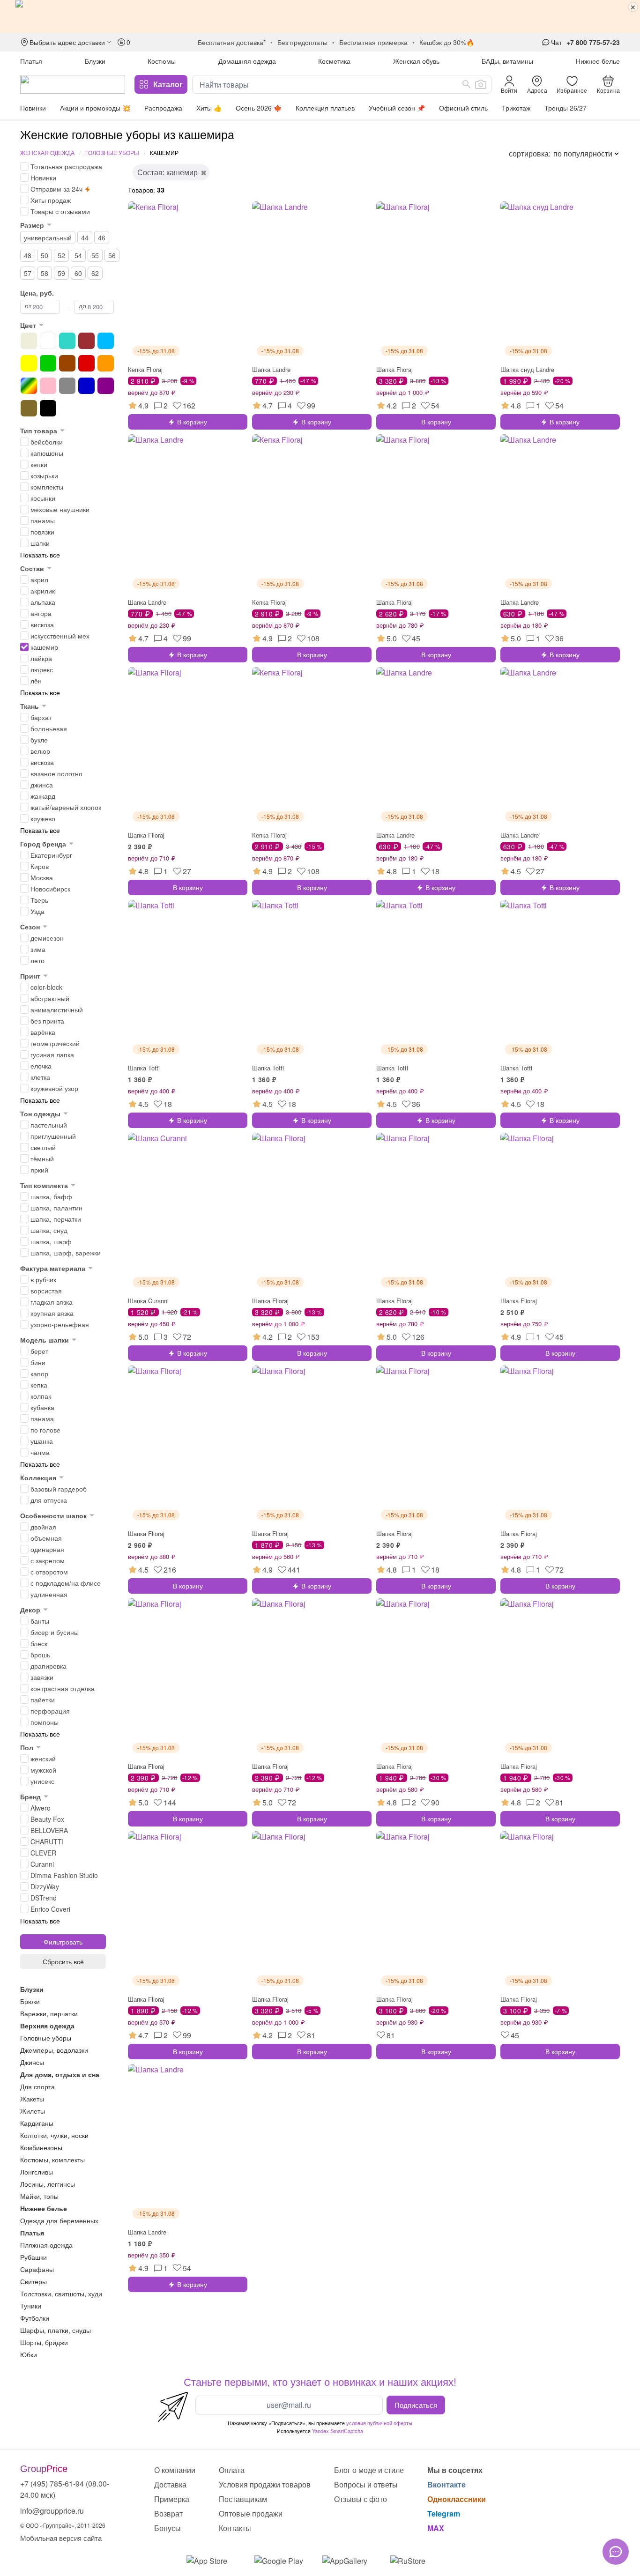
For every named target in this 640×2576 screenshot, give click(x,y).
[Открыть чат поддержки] (616, 2552)
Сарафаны (37, 2269)
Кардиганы (37, 2123)
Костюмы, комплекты (52, 2160)
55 (95, 255)
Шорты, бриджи (44, 2342)
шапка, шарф (51, 1241)
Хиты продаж (51, 200)
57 (28, 273)
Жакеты (32, 2099)
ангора (41, 613)
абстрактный (50, 998)
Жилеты (33, 2111)
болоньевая (49, 728)
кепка (39, 1385)
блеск (39, 1643)
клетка (40, 1077)
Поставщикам (243, 2499)
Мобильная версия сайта (61, 2538)
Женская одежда (47, 152)
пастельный (49, 1125)
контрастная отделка (63, 1688)
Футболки (35, 2318)
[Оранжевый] (106, 363)
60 (78, 273)
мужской (43, 1770)
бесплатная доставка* (232, 42)
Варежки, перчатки (49, 2013)
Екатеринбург (51, 855)
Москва (42, 877)
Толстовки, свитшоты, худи (61, 2294)
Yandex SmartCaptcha (338, 2431)
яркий (39, 1170)
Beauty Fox (47, 1819)
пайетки (43, 1700)
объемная (46, 1538)
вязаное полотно (56, 773)
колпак (41, 1396)
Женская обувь (416, 61)
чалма (40, 1452)
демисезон (47, 938)
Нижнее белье (598, 61)
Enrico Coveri (50, 1909)
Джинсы (32, 2062)
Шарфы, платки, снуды (56, 2330)
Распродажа (163, 108)
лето (37, 960)
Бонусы (167, 2528)
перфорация (50, 1711)
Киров (40, 866)
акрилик (43, 591)
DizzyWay (45, 1886)
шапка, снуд (49, 1230)
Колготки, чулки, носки (54, 2135)
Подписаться (416, 2405)
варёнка (43, 1032)
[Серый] (67, 386)
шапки (40, 543)
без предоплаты (302, 42)
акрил (39, 579)
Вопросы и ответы (366, 2484)
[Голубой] (106, 341)
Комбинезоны (41, 2147)
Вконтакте (447, 2484)
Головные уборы (112, 152)
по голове (45, 1430)
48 (28, 255)
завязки (42, 1677)
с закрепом (48, 1560)
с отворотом (49, 1572)
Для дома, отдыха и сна (60, 2074)
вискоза (42, 624)
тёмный (42, 1158)
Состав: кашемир (167, 172)
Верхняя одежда (47, 2026)
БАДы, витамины (507, 61)
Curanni (42, 1864)
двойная (43, 1527)
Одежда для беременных (59, 2220)
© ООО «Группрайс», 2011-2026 (63, 2525)
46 (102, 238)
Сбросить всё (63, 1961)
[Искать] (467, 84)
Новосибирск (50, 889)
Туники (31, 2306)
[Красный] (86, 363)
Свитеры (33, 2281)
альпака (43, 602)
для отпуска (49, 1500)
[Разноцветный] (29, 386)
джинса (42, 785)
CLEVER (43, 1853)
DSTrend (44, 1898)
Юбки (29, 2354)
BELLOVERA (49, 1830)
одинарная (47, 1549)
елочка (41, 1066)
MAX (436, 2528)
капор (39, 1373)
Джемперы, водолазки (54, 2050)
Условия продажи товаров (265, 2484)
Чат (556, 42)
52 (61, 255)
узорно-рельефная (60, 1324)
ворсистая (46, 1291)
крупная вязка (52, 1313)
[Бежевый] (29, 341)
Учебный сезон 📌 (397, 108)
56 (112, 255)
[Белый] (48, 341)
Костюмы (162, 61)
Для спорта (37, 2086)
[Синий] (86, 386)
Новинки (33, 108)
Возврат (168, 2513)
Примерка (172, 2499)
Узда (37, 911)
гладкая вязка (52, 1302)
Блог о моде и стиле (369, 2470)
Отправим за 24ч (56, 189)
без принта (47, 1021)
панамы (43, 520)
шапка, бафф (51, 1196)
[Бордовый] (86, 341)
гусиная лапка (52, 1054)
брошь (40, 1655)
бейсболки (47, 442)
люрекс (42, 669)
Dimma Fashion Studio (64, 1875)
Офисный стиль (463, 108)
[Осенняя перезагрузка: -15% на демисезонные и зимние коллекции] (320, 16)
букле (39, 740)
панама (42, 1418)
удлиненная (49, 1594)
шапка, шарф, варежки (66, 1253)
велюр (40, 751)
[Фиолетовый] (106, 386)
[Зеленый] (48, 363)
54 (78, 255)
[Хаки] (29, 408)
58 (45, 273)
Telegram (444, 2513)
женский (43, 1759)
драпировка (48, 1666)
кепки (39, 464)
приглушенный (53, 1136)
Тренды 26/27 (566, 108)
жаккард (43, 796)
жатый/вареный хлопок (66, 807)
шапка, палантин (56, 1208)
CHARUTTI (47, 1841)
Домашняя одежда (247, 61)
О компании (175, 2470)
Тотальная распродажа (66, 166)
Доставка (170, 2484)
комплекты (47, 487)
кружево (43, 818)
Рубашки (33, 2257)
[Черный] (48, 408)
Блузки (95, 61)
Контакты (235, 2528)
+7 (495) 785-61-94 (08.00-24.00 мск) (65, 2489)
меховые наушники (60, 509)
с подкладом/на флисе (66, 1583)
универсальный (48, 238)
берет (39, 1351)
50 (45, 255)
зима (38, 949)
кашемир (44, 647)
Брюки (30, 2001)
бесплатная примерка (373, 42)
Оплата (232, 2470)
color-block (46, 987)
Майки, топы (39, 2196)
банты (40, 1621)
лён (36, 681)
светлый (43, 1147)
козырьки (44, 475)
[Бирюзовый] (67, 341)
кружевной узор (54, 1088)
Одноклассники (457, 2499)
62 (95, 273)
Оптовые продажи (251, 2513)
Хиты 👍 (209, 108)
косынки (43, 498)
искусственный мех (60, 636)
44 (85, 238)
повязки (42, 532)
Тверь (39, 900)
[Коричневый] (67, 363)
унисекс (42, 1781)
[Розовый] (48, 386)
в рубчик (43, 1279)
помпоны (45, 1722)
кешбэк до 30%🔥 (447, 42)
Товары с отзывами (60, 211)
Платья (31, 61)
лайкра (41, 658)
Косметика (334, 61)
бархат (41, 717)
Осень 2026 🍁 (259, 108)
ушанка (42, 1441)
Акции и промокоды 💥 (95, 108)
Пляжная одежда (46, 2245)
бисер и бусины (55, 1632)
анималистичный (57, 1010)
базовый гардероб (59, 1489)
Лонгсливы (37, 2172)
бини (38, 1362)
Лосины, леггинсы (48, 2184)
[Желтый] (29, 363)
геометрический (55, 1043)
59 (61, 273)
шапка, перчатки (56, 1219)
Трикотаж (516, 108)
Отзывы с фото (361, 2499)
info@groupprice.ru (52, 2511)
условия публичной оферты (379, 2423)
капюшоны (47, 453)
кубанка (42, 1407)
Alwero (41, 1808)
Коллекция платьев (325, 108)
